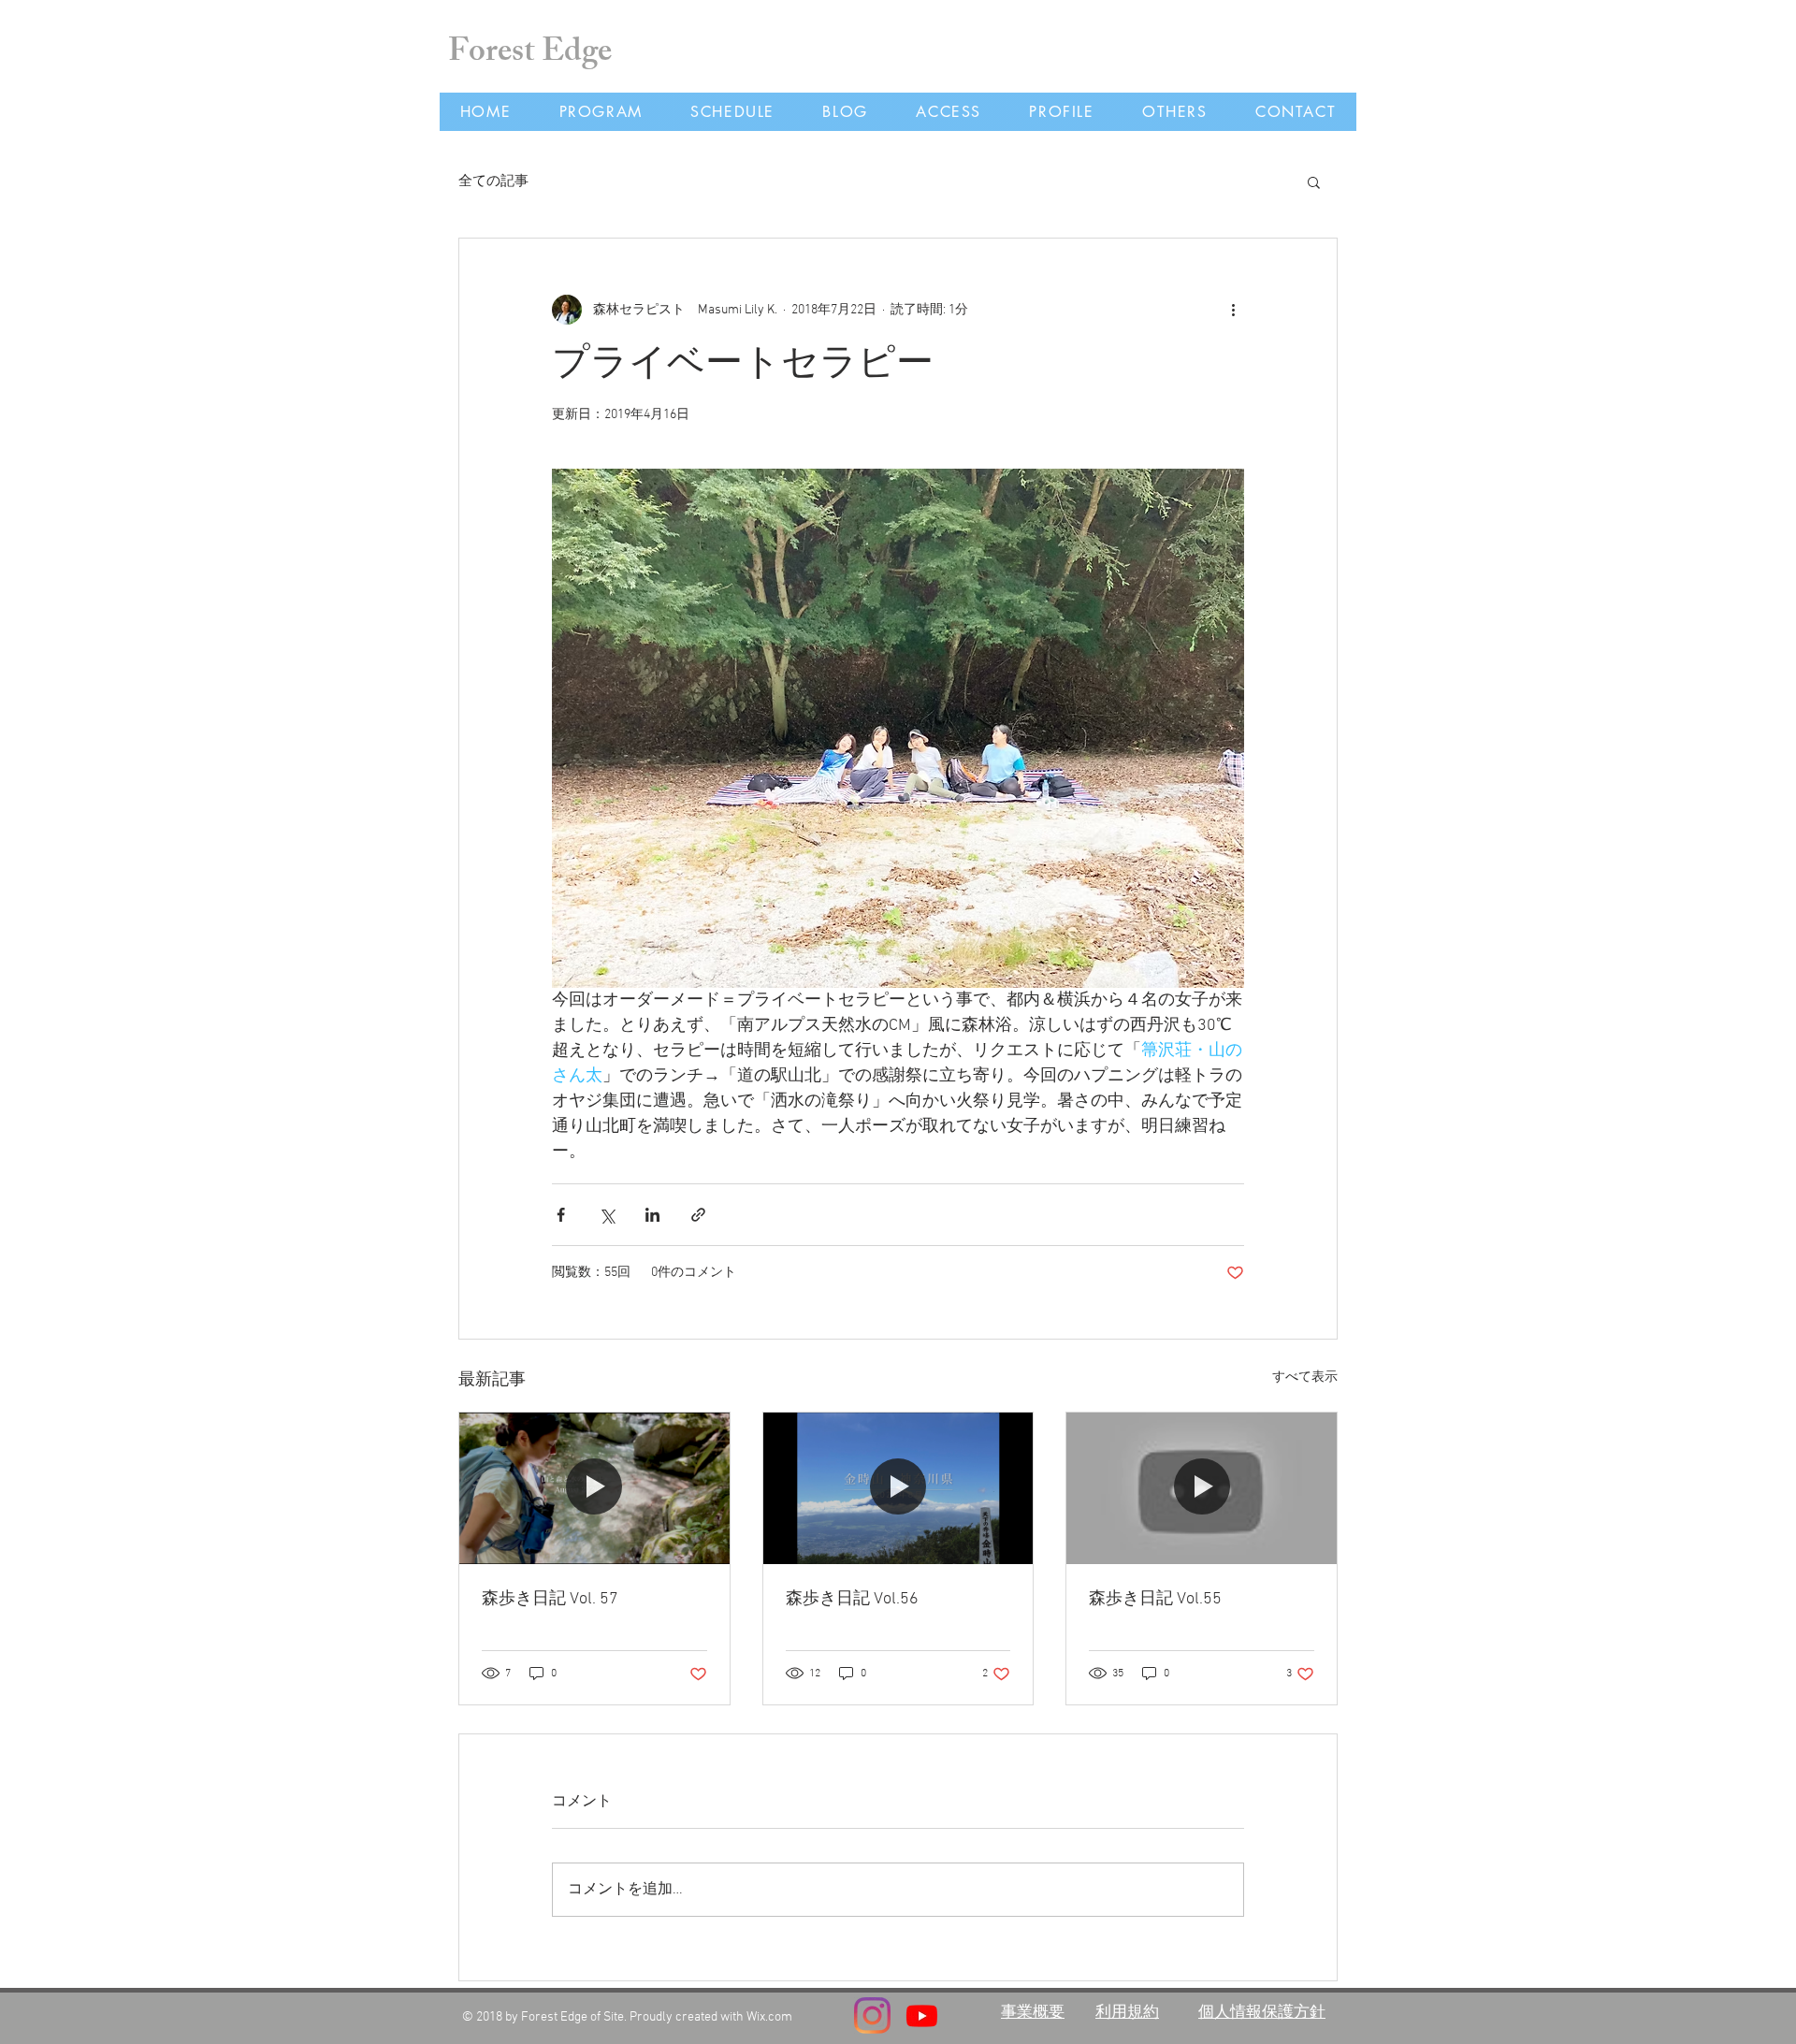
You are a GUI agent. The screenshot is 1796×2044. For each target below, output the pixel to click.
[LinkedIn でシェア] (652, 1215)
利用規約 (1127, 2011)
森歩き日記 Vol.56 (852, 1599)
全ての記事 (493, 181)
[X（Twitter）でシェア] (607, 1215)
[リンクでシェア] (698, 1215)
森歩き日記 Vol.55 (1155, 1599)
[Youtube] (922, 2015)
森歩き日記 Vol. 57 (550, 1599)
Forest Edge (530, 55)
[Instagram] (872, 2015)
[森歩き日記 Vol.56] (898, 1488)
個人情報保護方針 (1262, 2011)
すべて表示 (1305, 1377)
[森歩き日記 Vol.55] (1202, 1488)
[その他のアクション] (1233, 310)
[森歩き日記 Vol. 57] (594, 1488)
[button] (1314, 181)
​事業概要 (1033, 2011)
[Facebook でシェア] (561, 1215)
